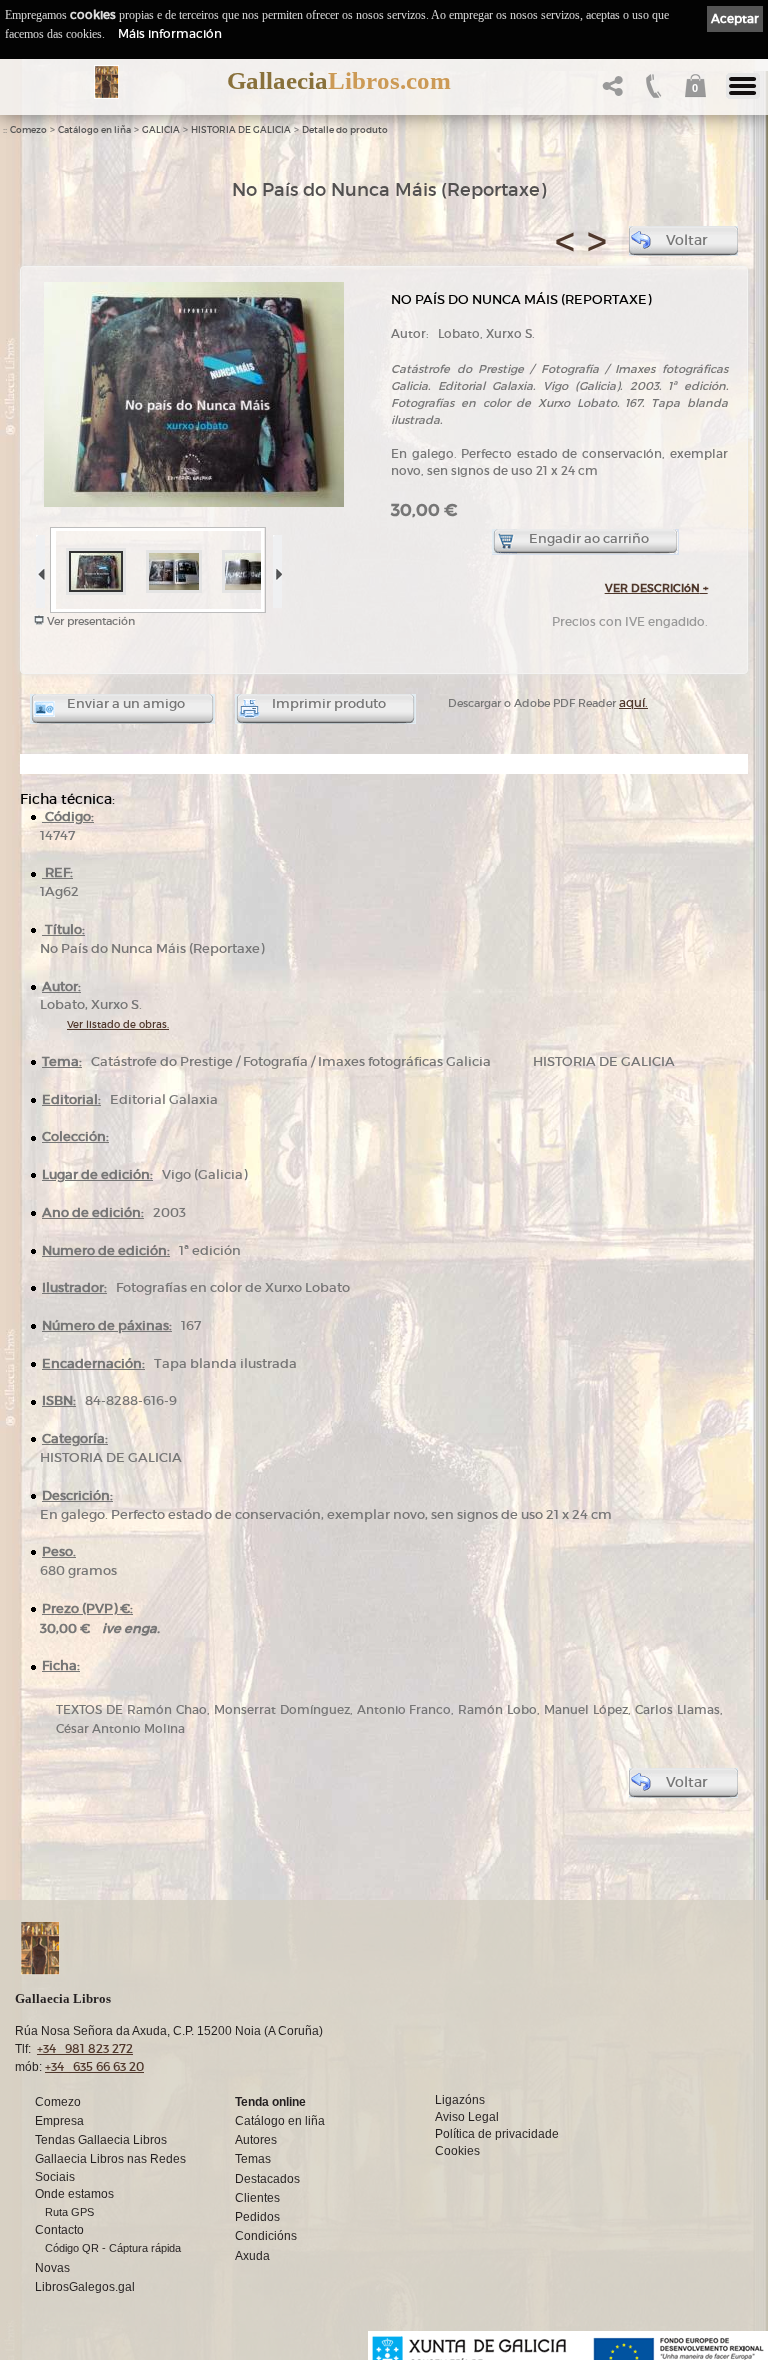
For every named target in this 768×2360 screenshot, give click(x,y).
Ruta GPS (69, 2212)
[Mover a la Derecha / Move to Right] (276, 567)
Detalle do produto (345, 130)
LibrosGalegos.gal (85, 2287)
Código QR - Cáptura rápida (113, 2248)
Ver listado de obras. (118, 1024)
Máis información (170, 33)
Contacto (59, 2230)
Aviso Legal (467, 2117)
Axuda (252, 2256)
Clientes (257, 2198)
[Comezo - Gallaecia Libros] (106, 82)
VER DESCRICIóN (656, 588)
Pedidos (257, 2217)
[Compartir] (610, 91)
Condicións (266, 2236)
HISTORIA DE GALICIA (241, 130)
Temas (253, 2159)
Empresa (59, 2121)
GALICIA (161, 130)
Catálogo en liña (94, 130)
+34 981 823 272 (85, 2048)
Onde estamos (74, 2194)
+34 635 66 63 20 (94, 2066)
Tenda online (270, 2102)
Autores (256, 2140)
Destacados (267, 2179)
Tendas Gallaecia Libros (101, 2140)
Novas (52, 2268)
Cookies (457, 2151)
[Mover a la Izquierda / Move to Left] (39, 567)
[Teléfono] (651, 91)
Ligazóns (460, 2100)
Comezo (28, 130)
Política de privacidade (497, 2134)
